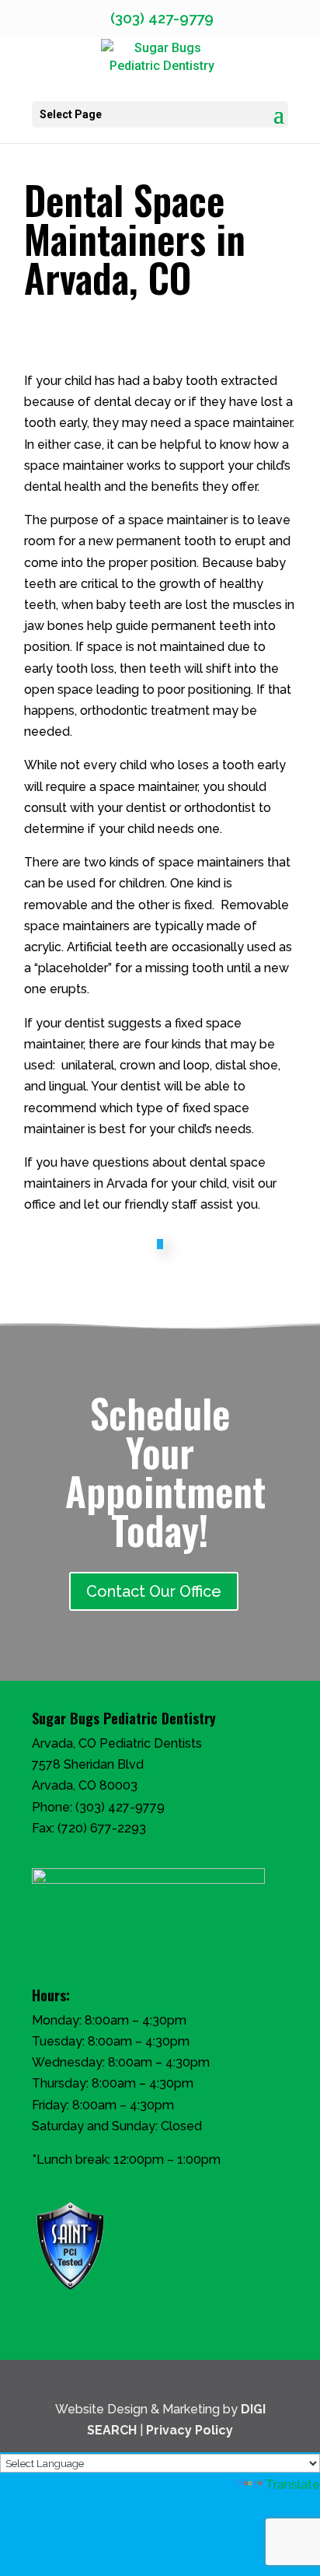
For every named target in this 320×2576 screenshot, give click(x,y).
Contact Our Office (154, 1591)
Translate (293, 2485)
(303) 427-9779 (120, 1807)
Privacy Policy (190, 2430)
